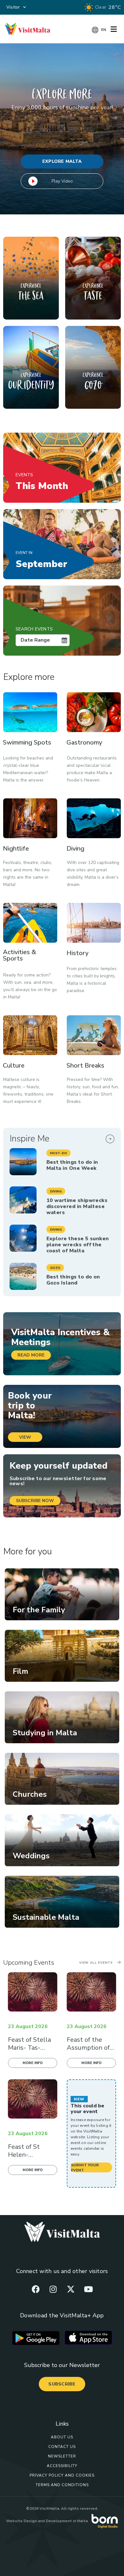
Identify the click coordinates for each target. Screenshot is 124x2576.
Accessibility (62, 2466)
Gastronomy (84, 742)
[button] (59, 1153)
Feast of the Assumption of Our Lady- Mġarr (91, 2048)
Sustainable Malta (46, 1917)
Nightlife (16, 849)
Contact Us (62, 2447)
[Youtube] (88, 2289)
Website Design (21, 2521)
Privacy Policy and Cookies (62, 2475)
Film (21, 1671)
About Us (62, 2437)
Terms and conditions (62, 2485)
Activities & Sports (19, 955)
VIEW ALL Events (96, 1963)
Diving (75, 849)
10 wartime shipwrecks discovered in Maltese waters (77, 1206)
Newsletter (62, 2456)
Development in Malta (67, 2521)
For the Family (39, 1610)
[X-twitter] (71, 2289)
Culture (14, 1065)
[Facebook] (36, 2289)
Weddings (31, 1856)
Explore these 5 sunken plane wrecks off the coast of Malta (78, 1245)
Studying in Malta (45, 1733)
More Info (33, 2063)
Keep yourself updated (59, 1466)
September (41, 560)
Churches (30, 1794)
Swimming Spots (27, 742)
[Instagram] (53, 2289)
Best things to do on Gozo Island (73, 1280)
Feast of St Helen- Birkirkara (24, 2155)
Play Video (62, 181)
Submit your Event (85, 2167)
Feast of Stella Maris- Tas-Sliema (29, 2048)
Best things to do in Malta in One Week (72, 1165)
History (77, 953)
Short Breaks (85, 1065)
